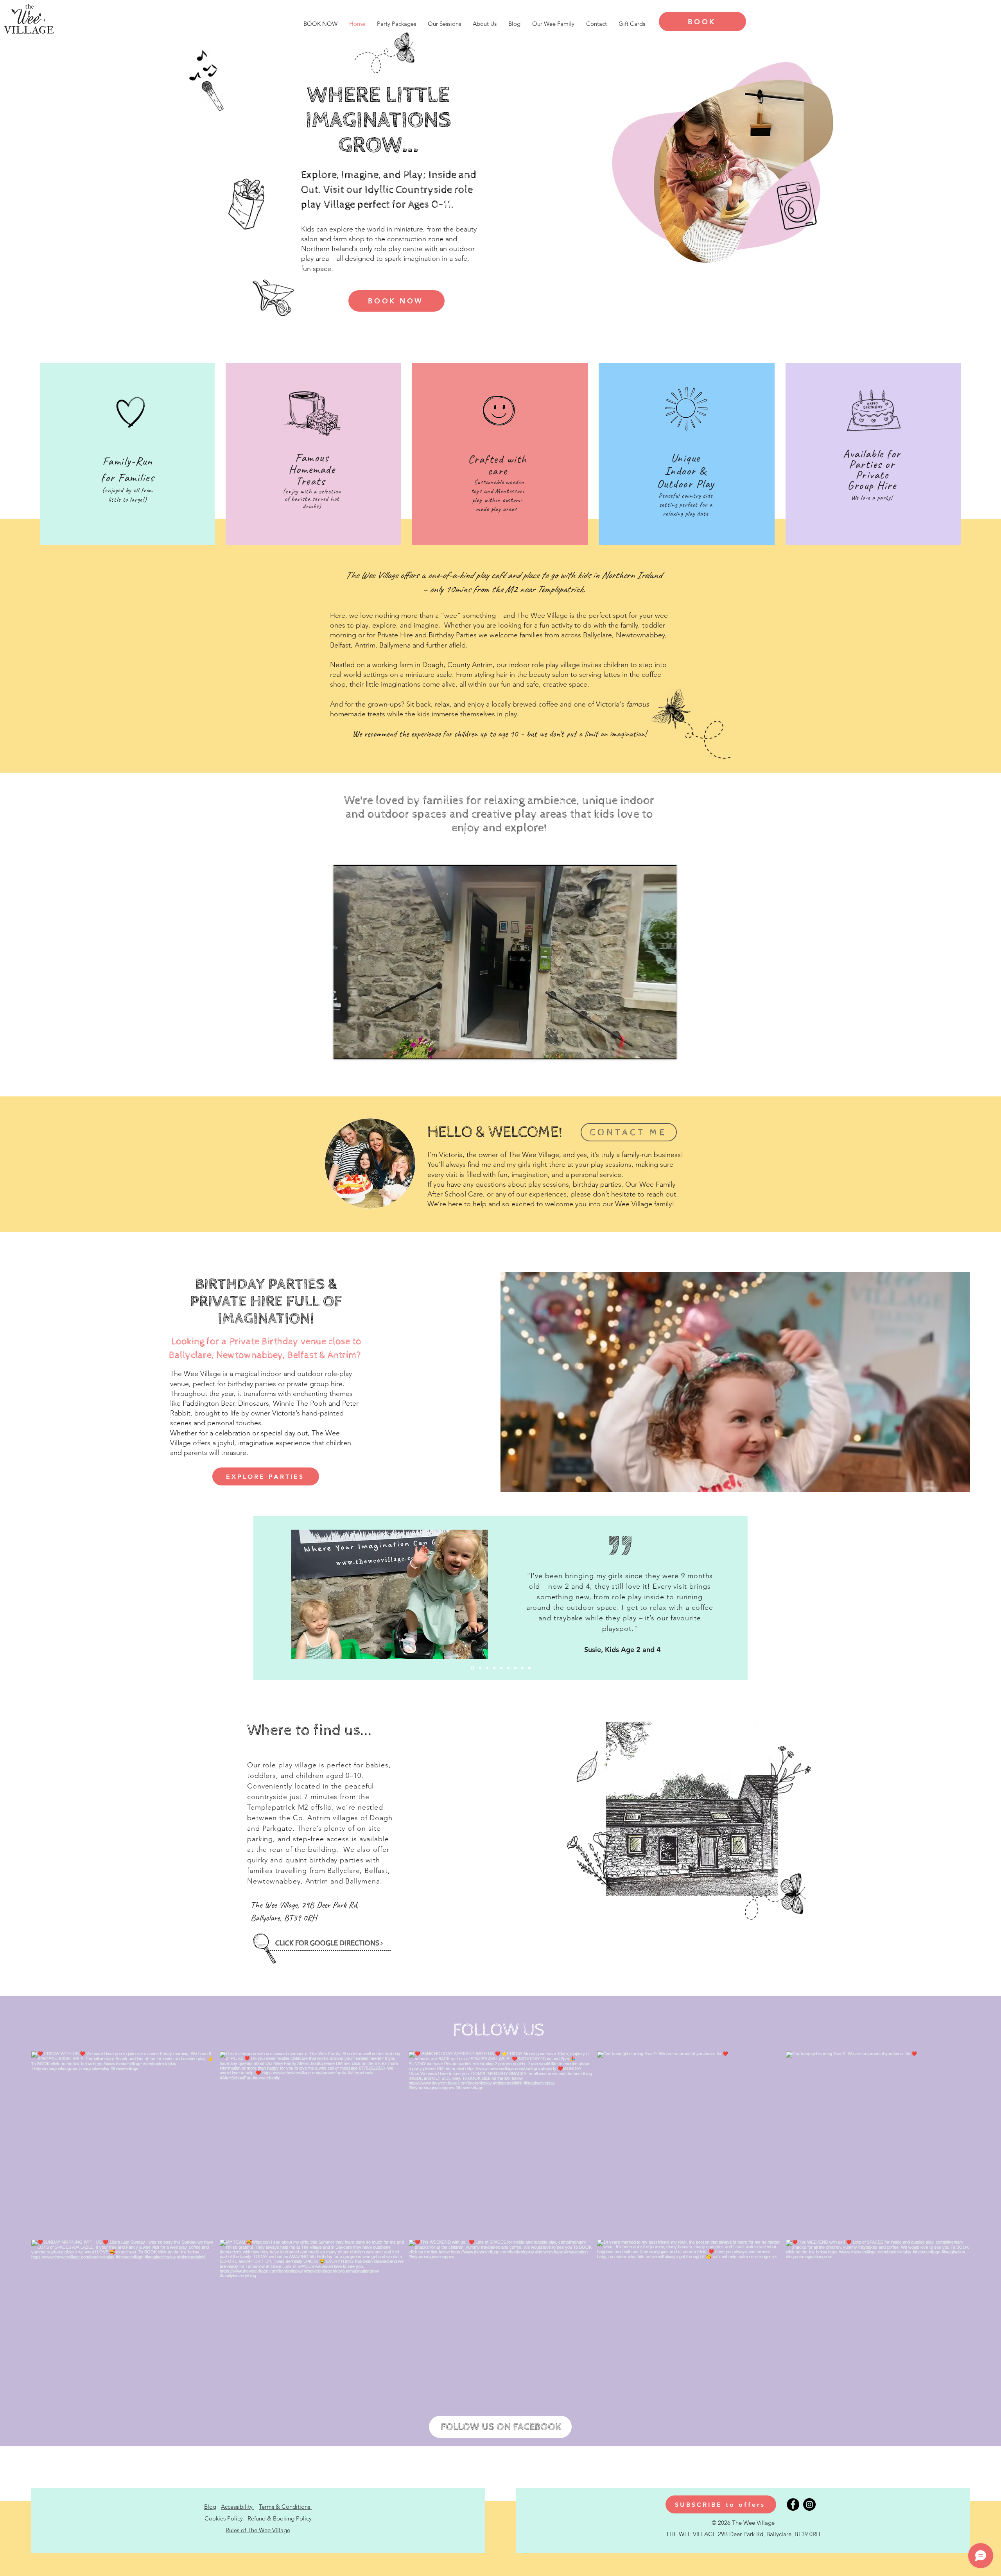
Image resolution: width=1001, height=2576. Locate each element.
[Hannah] (508, 1668)
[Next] (745, 1598)
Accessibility (238, 2507)
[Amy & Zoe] (473, 1668)
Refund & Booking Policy (280, 2518)
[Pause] (344, 1048)
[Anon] (494, 1668)
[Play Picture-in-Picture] (653, 1048)
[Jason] (515, 1668)
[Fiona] (501, 1668)
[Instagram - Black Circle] (809, 2504)
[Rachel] (480, 1668)
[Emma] (487, 1668)
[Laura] (529, 1668)
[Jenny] (522, 1668)
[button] (721, 2504)
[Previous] (256, 1598)
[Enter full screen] (666, 1048)
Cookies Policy (224, 2518)
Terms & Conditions (285, 2507)
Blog (210, 2507)
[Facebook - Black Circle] (793, 2504)
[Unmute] (357, 1048)
